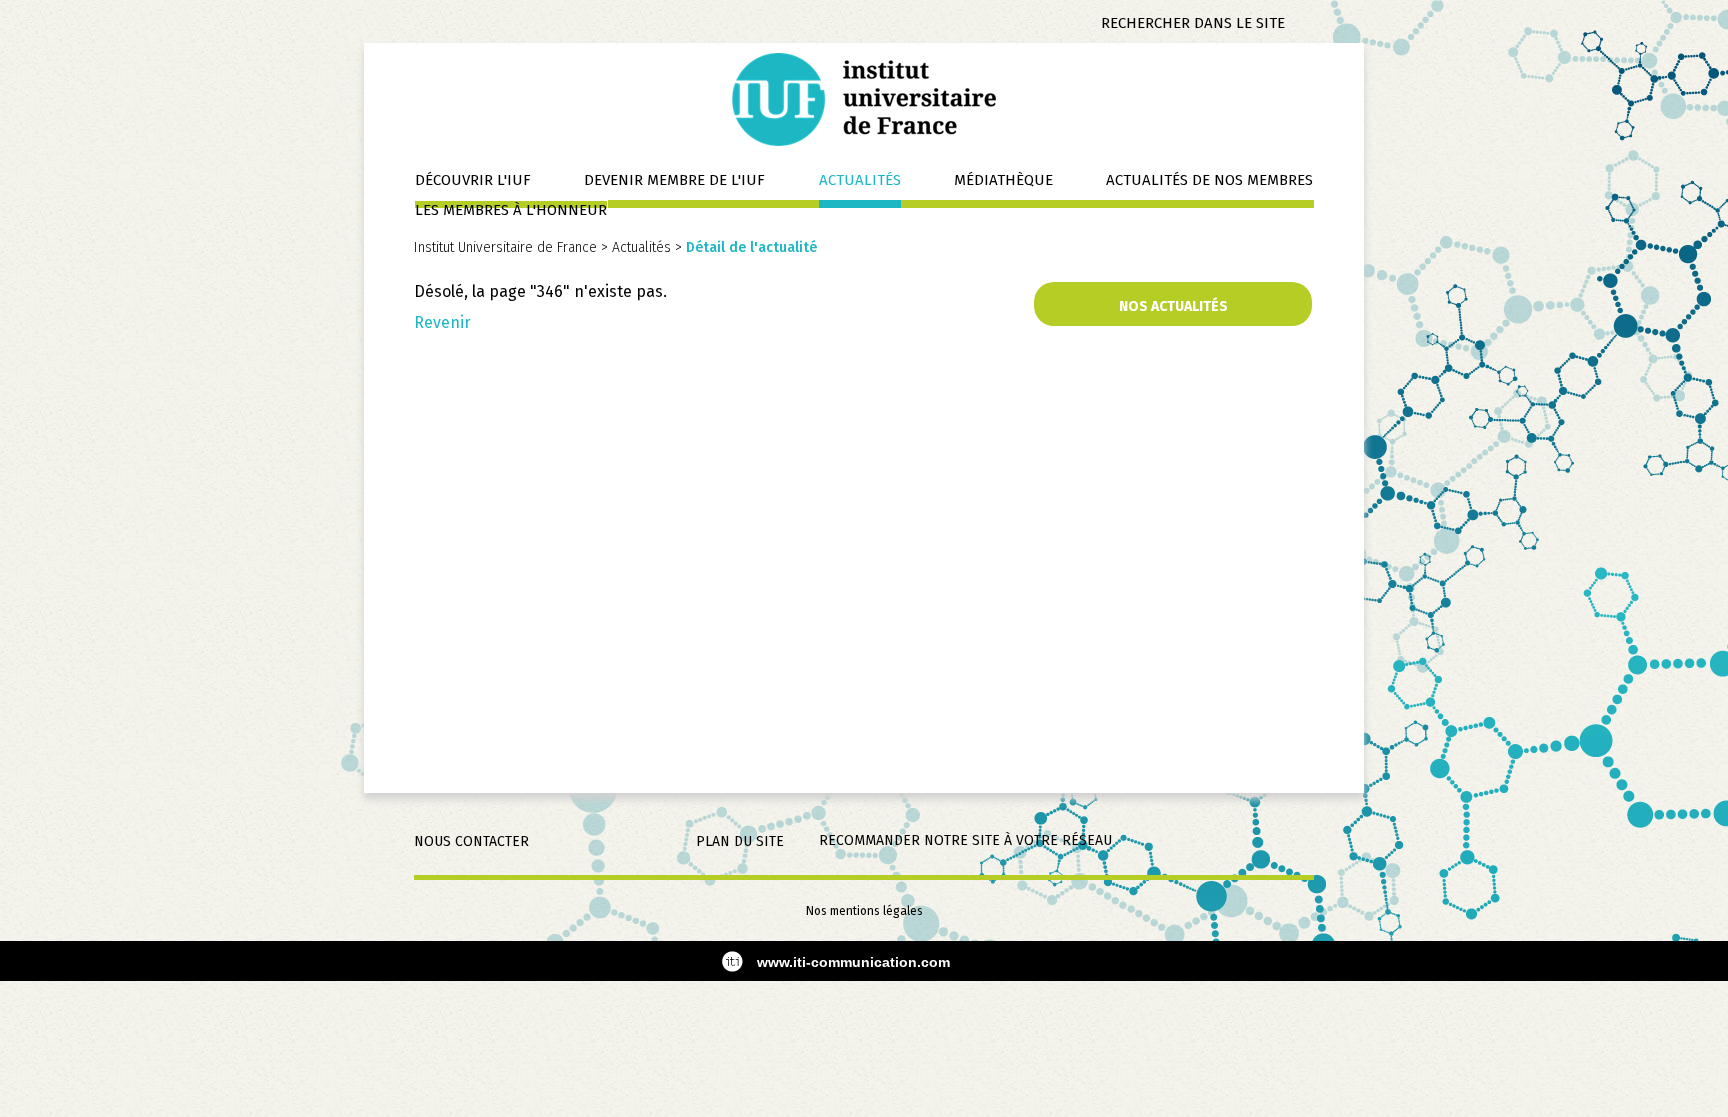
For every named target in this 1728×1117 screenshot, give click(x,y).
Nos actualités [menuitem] (1173, 306)
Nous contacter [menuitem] (471, 841)
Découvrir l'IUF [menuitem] (473, 180)
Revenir (442, 322)
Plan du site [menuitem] (740, 841)
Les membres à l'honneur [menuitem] (511, 210)
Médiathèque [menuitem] (1003, 180)
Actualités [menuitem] (860, 180)
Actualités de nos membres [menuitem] (1209, 180)
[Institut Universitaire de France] (864, 99)
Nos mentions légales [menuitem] (864, 911)
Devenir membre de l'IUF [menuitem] (674, 180)
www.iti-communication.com (853, 962)
